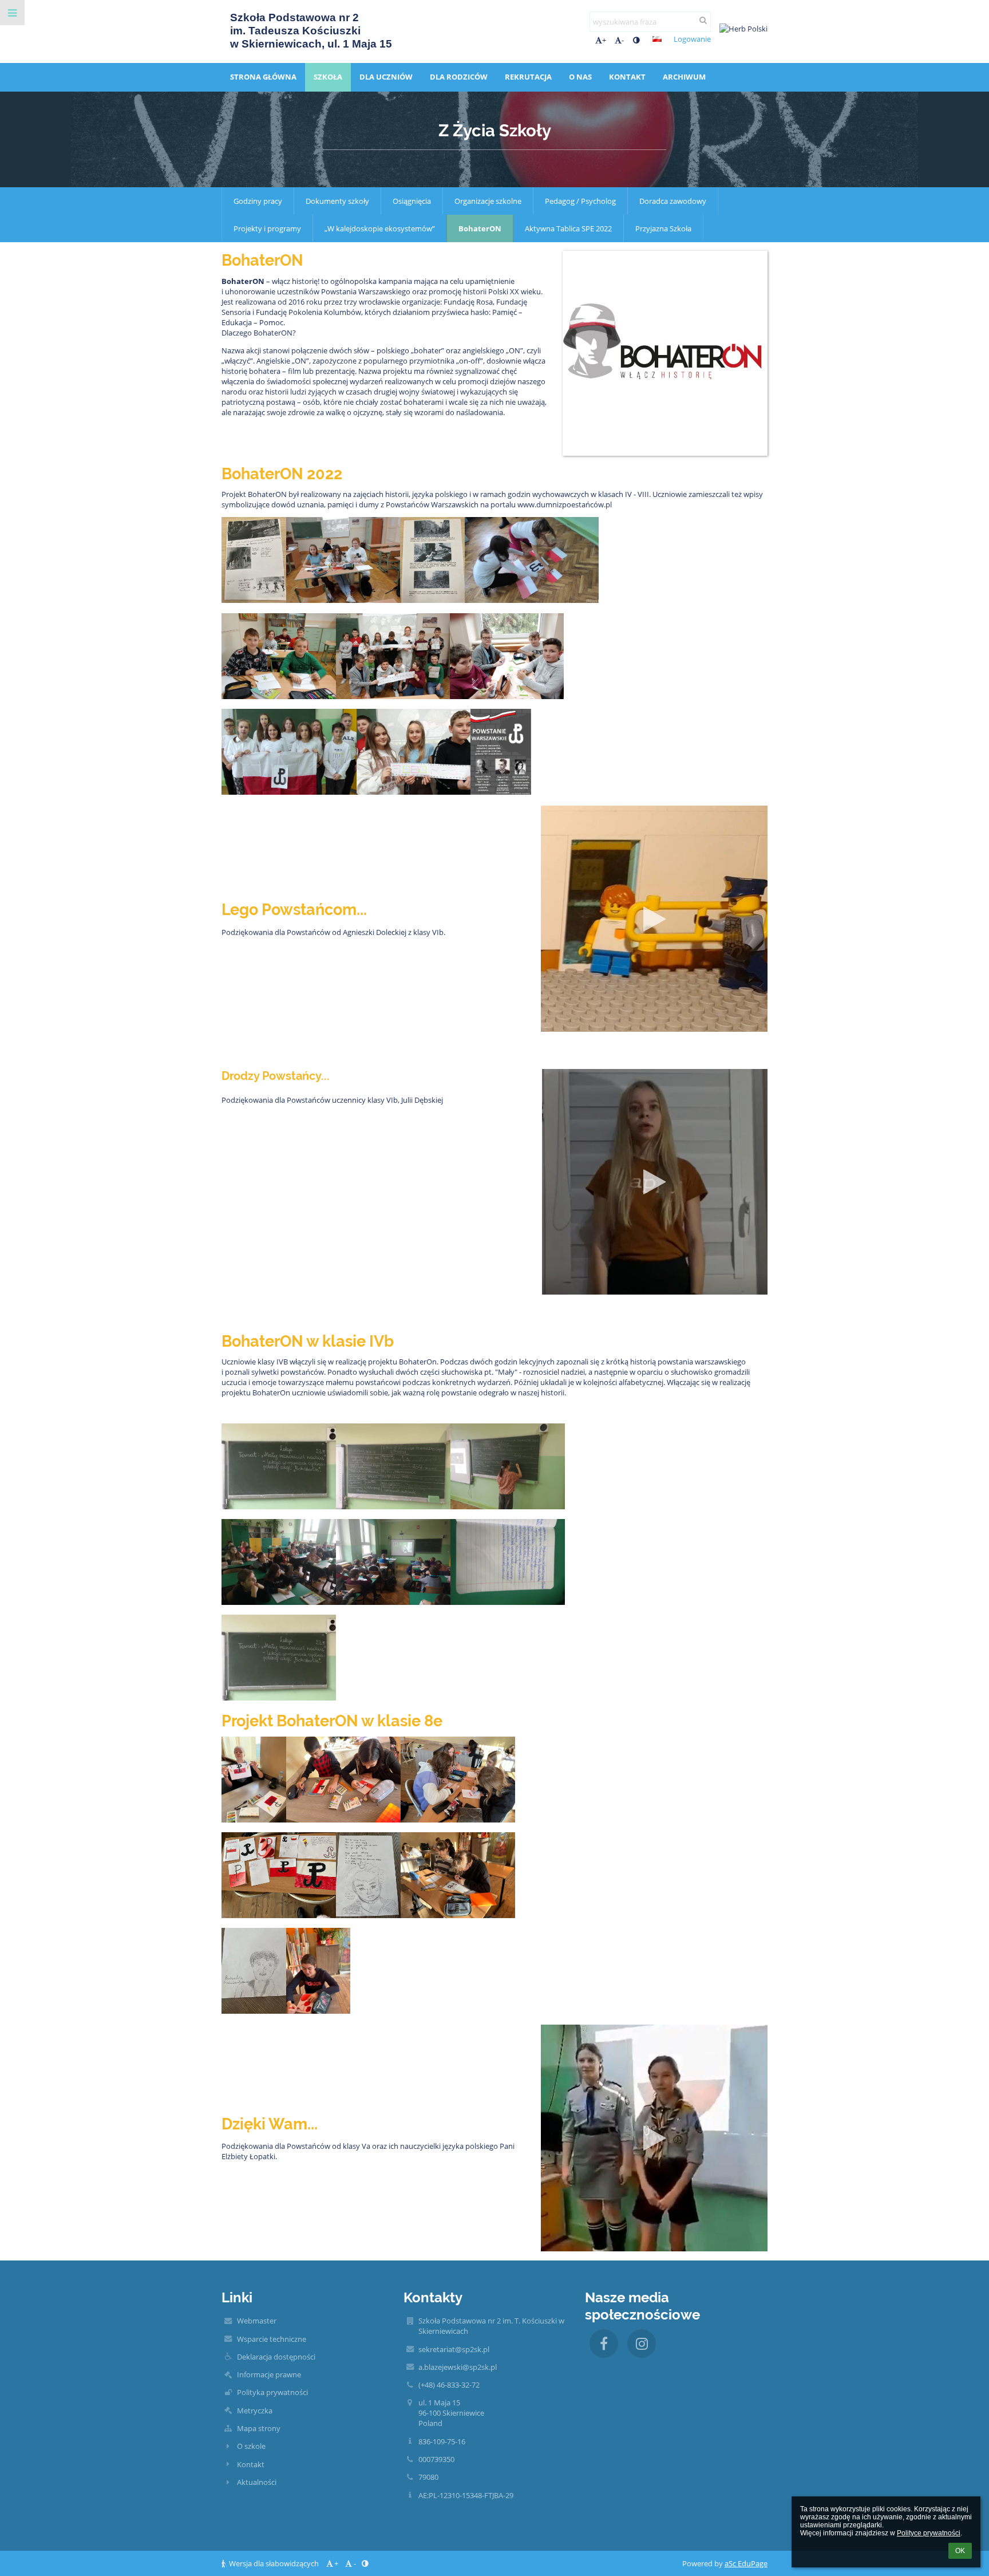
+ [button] (604, 40)
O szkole (251, 2446)
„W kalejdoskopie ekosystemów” (380, 228)
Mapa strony (259, 2428)
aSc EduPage (746, 2563)
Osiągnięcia (412, 201)
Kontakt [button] (627, 77)
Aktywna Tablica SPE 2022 (568, 228)
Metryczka (255, 2411)
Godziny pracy (258, 201)
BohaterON (480, 228)
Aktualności (257, 2482)
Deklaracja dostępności (276, 2357)
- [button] (623, 40)
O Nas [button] (580, 77)
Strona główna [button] (263, 77)
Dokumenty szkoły (337, 201)
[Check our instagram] (642, 2344)
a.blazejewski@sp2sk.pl (458, 2367)
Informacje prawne (269, 2374)
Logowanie (692, 39)
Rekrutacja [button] (528, 77)
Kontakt (251, 2464)
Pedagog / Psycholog (580, 201)
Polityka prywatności (272, 2392)
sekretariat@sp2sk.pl (454, 2349)
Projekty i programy (267, 228)
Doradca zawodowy (673, 201)
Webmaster (257, 2321)
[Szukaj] (703, 20)
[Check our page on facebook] (604, 2344)
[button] (636, 40)
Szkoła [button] (328, 77)
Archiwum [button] (684, 77)
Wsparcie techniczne (272, 2339)
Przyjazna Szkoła (663, 228)
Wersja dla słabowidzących (274, 2563)
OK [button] (960, 2551)
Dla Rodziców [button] (459, 77)
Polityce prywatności (929, 2533)
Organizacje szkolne (488, 201)
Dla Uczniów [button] (386, 77)
